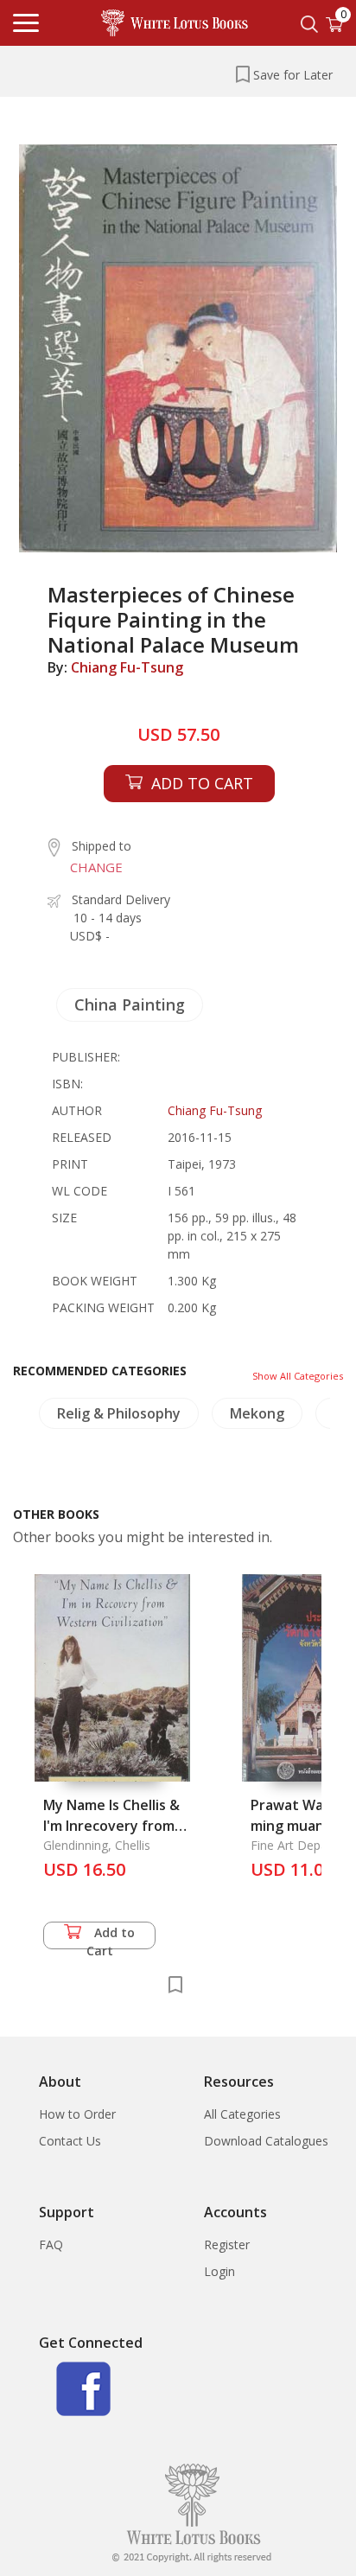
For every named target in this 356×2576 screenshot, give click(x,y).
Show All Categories (298, 1376)
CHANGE (96, 867)
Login (219, 2271)
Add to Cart (111, 1937)
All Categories (242, 2114)
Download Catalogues (266, 2141)
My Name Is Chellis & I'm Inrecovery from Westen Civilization (111, 1826)
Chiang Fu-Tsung (127, 667)
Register (227, 2244)
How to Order (77, 2114)
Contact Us (70, 2141)
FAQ (51, 2244)
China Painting (130, 1004)
